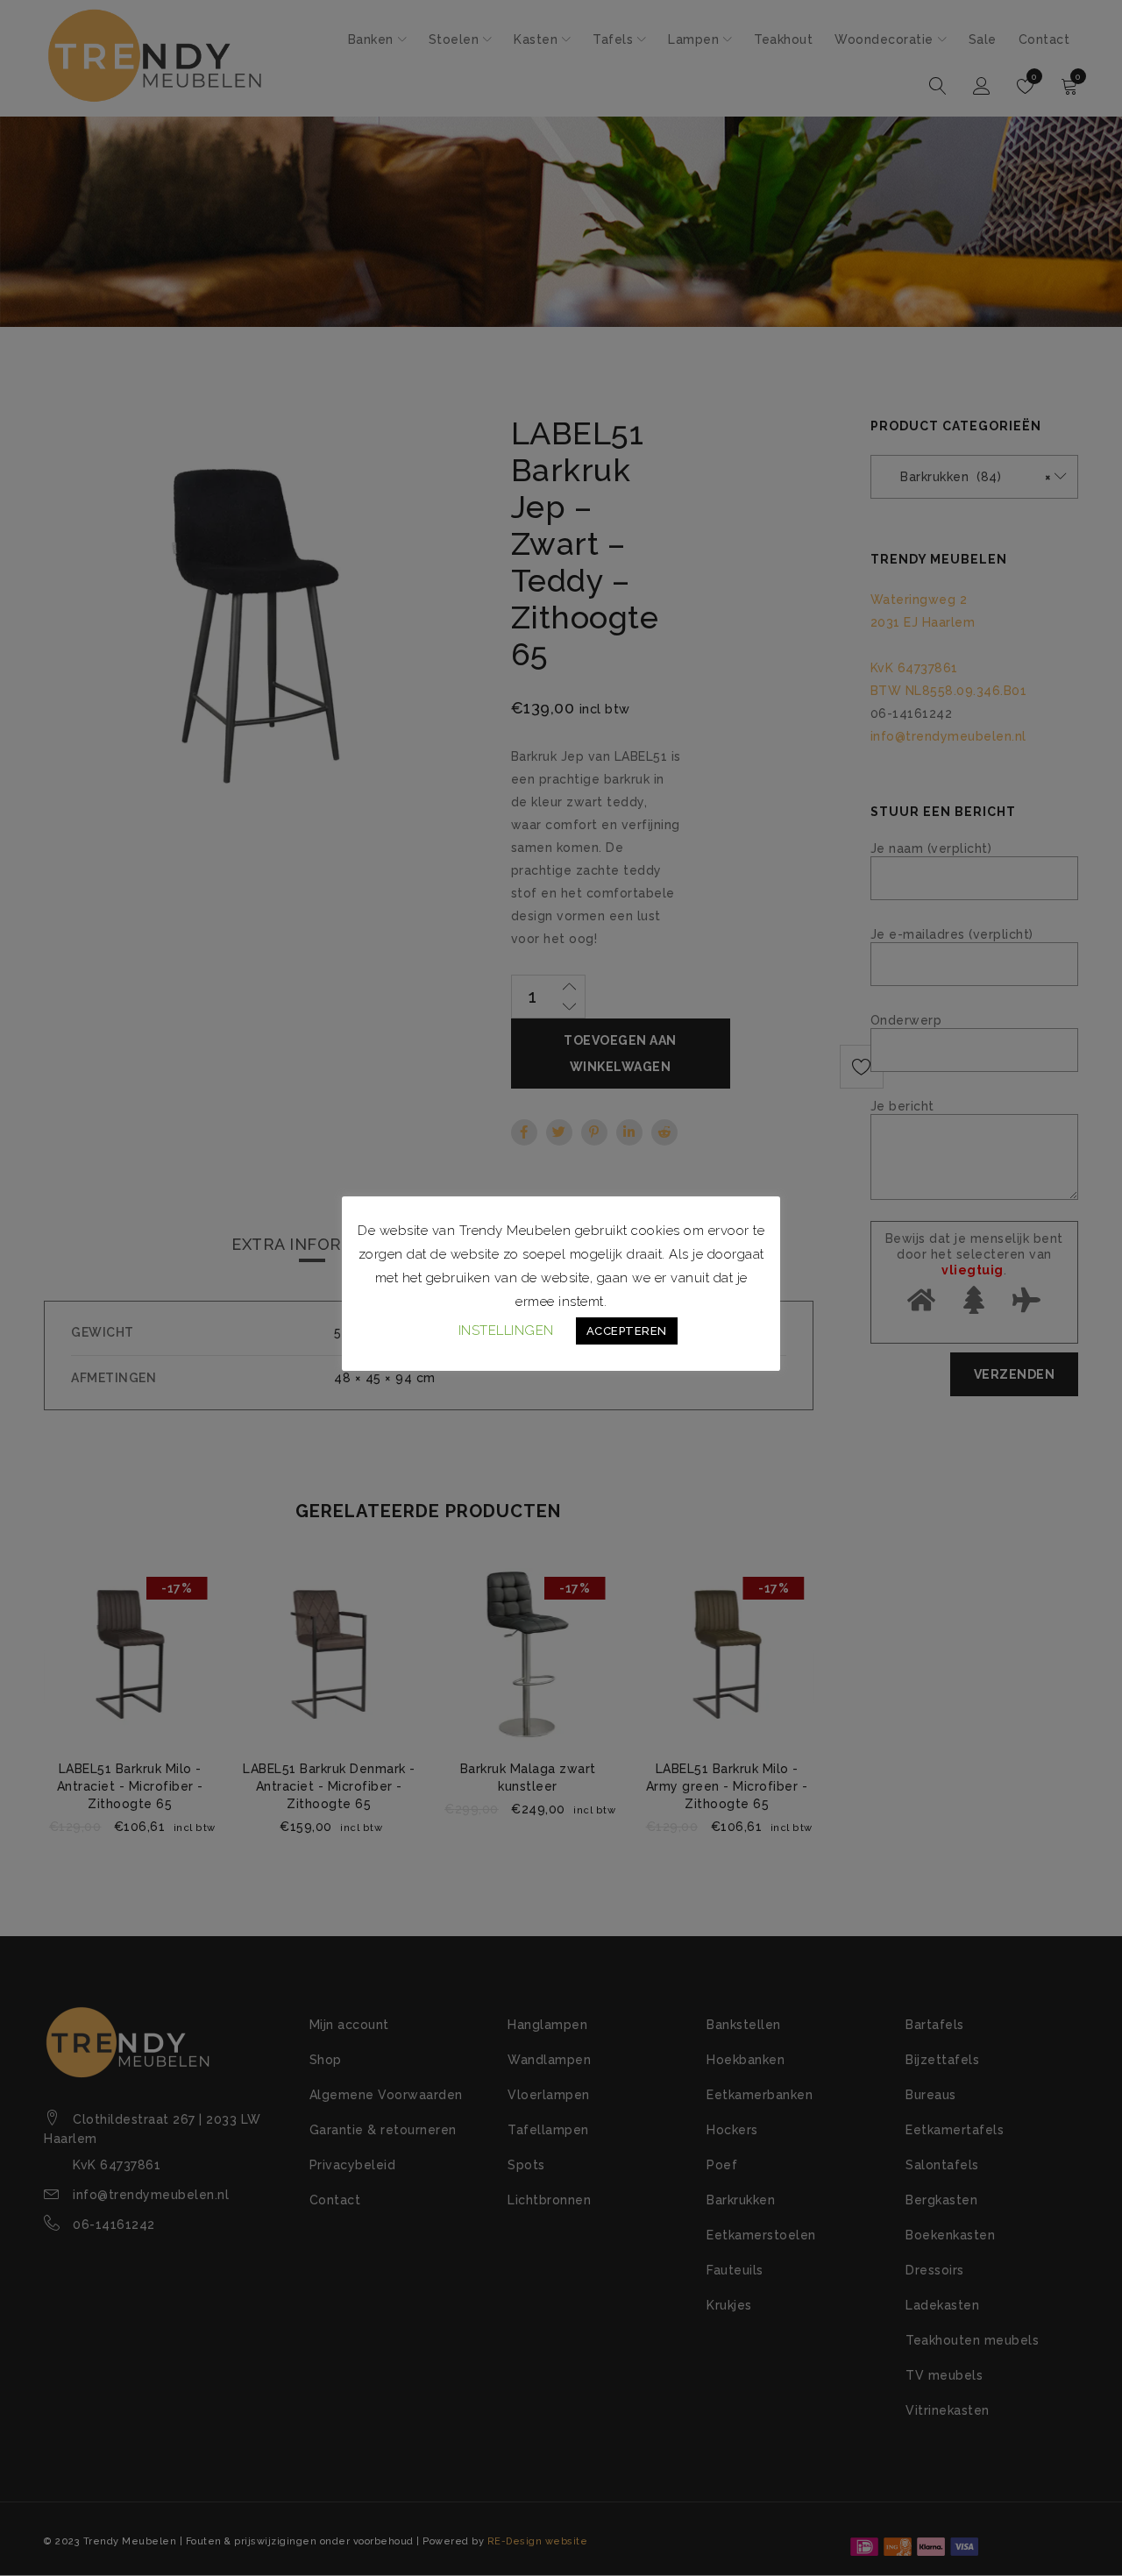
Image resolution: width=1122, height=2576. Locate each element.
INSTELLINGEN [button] (506, 1331)
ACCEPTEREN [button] (627, 1331)
